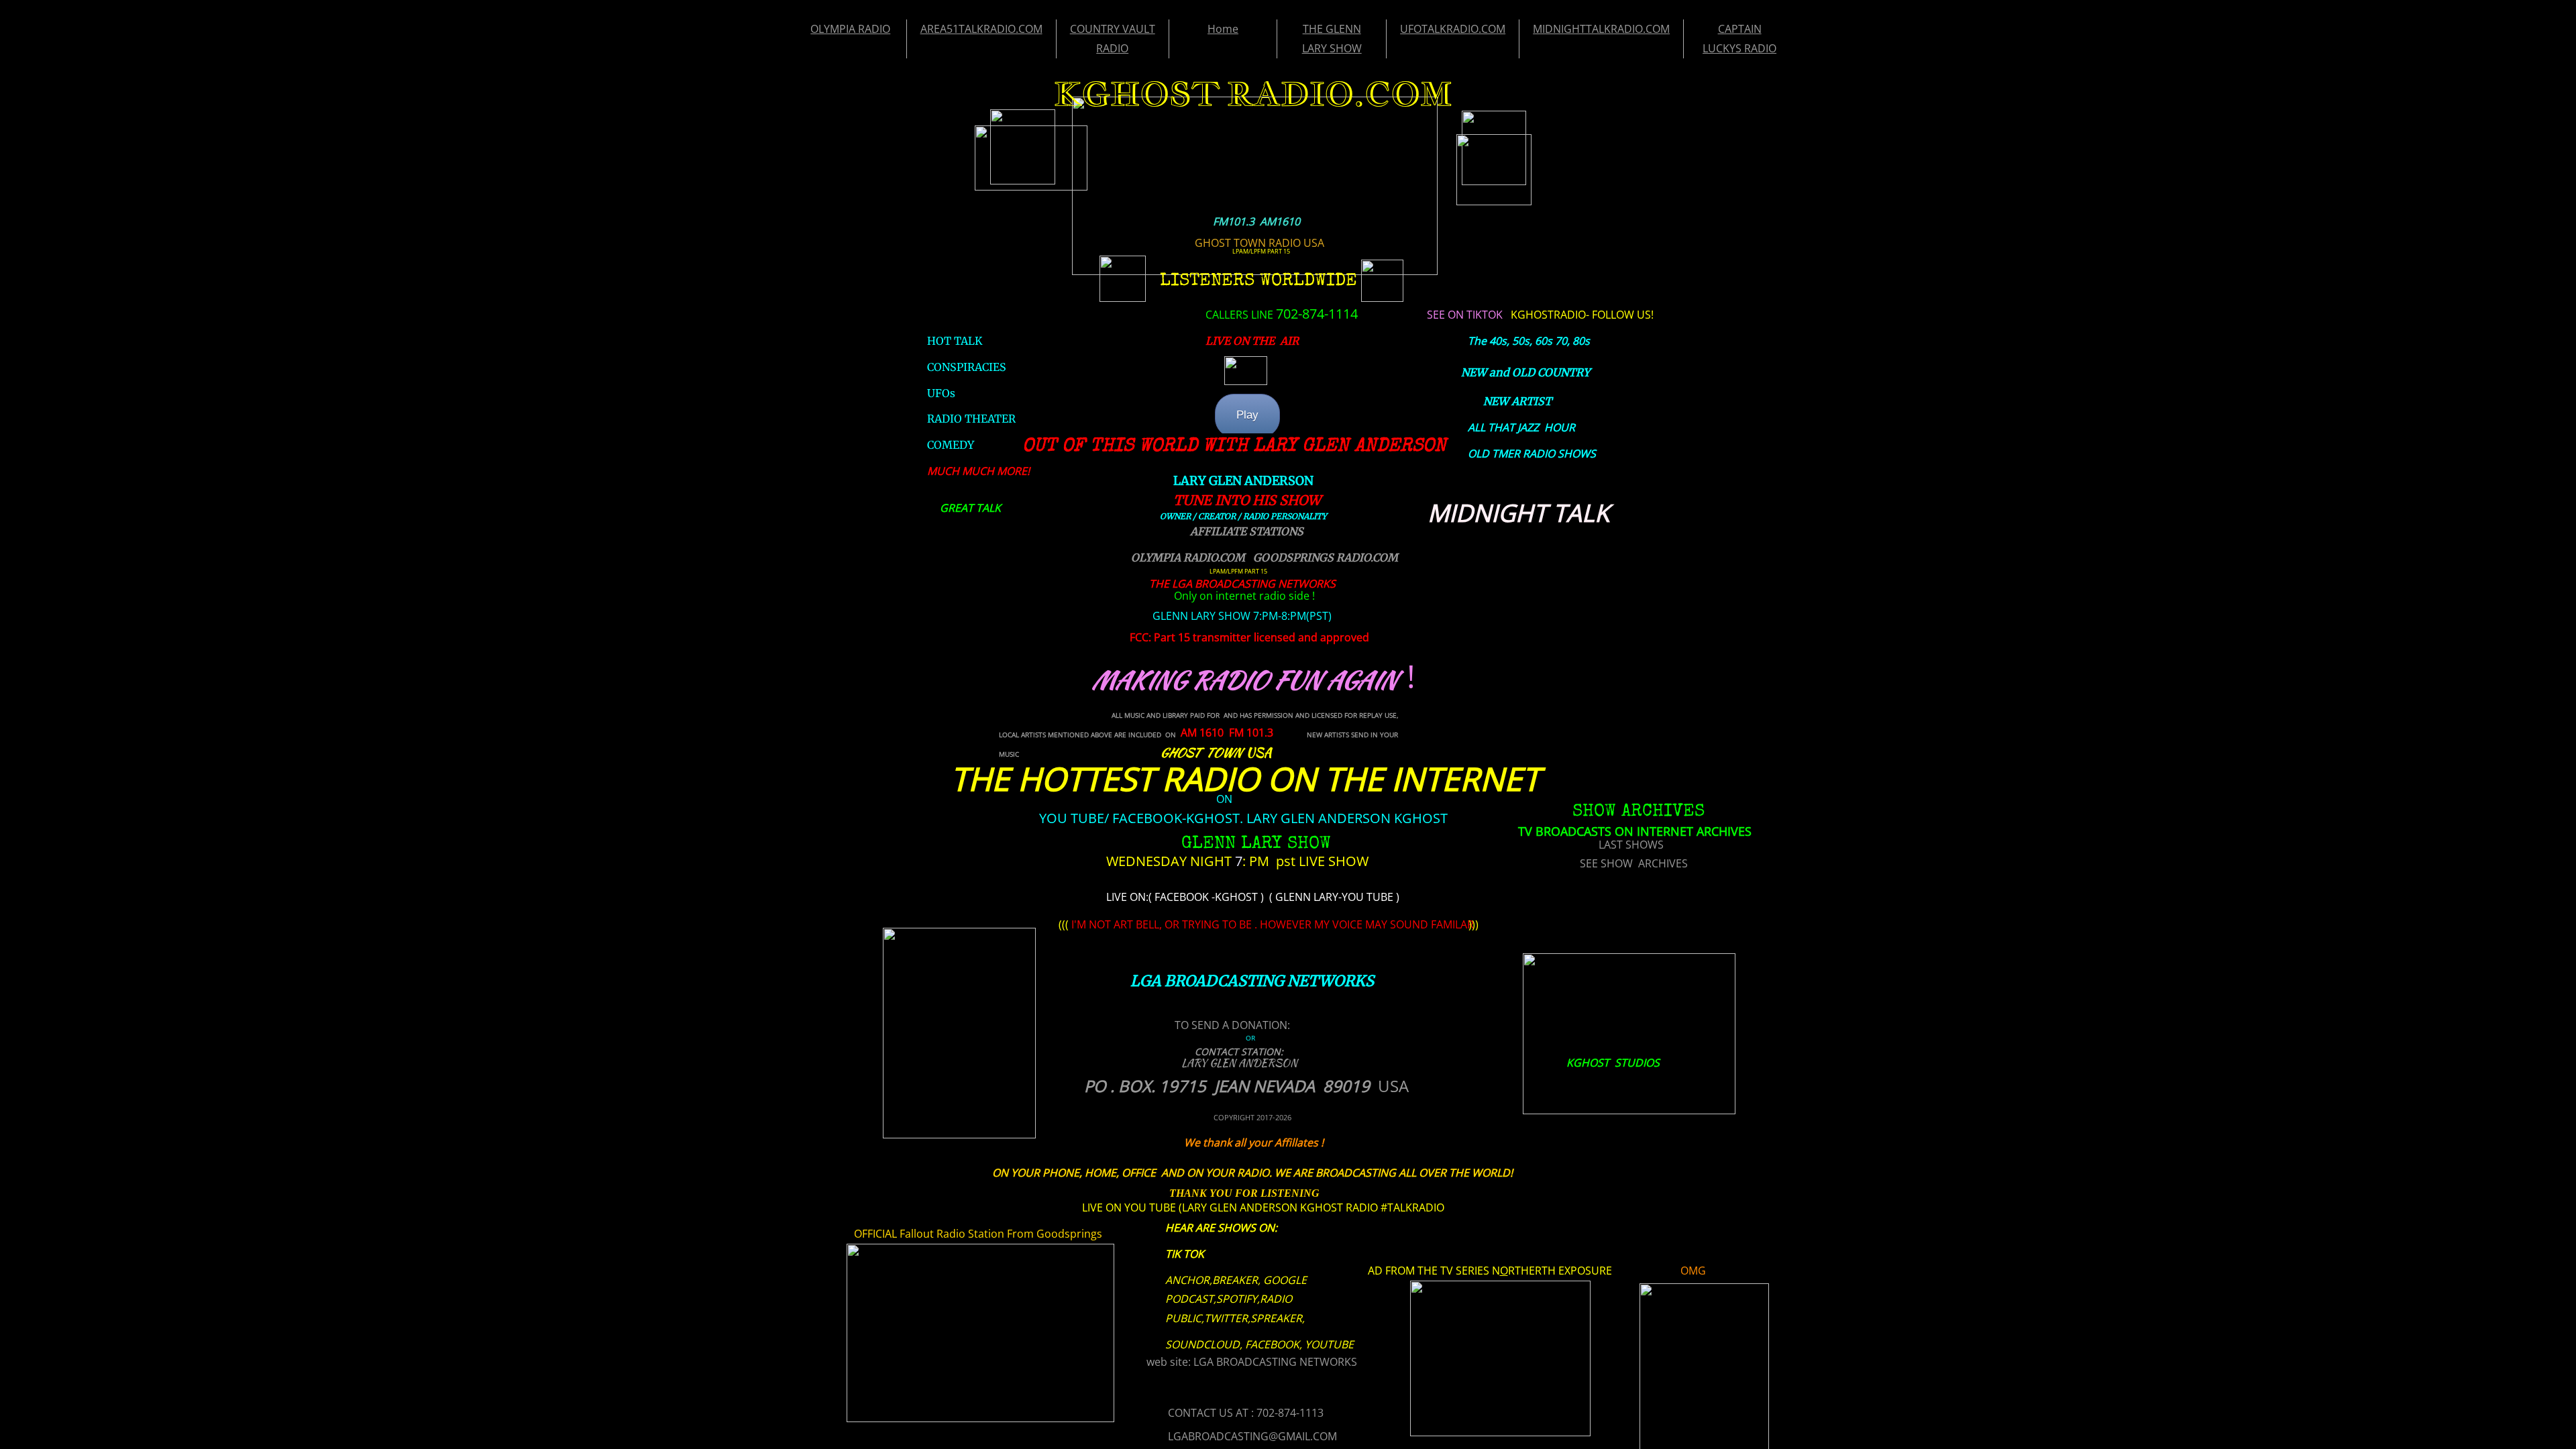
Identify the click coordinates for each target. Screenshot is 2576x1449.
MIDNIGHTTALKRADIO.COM (1601, 29)
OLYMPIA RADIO (850, 29)
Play (1247, 415)
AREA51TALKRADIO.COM (981, 29)
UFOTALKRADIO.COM (1453, 29)
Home (1223, 29)
